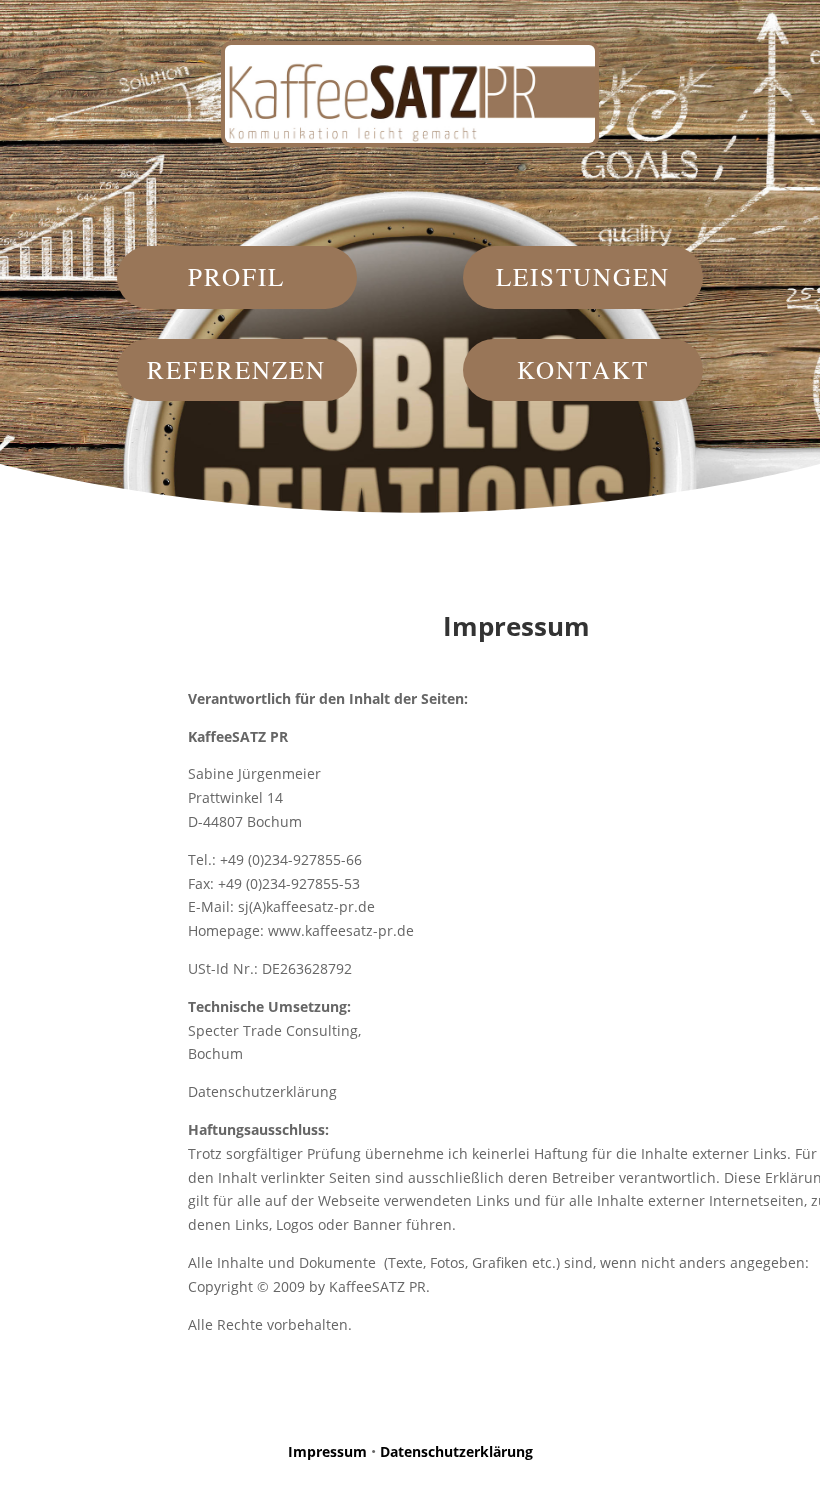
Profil (236, 276)
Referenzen (236, 369)
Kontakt (583, 369)
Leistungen (583, 276)
